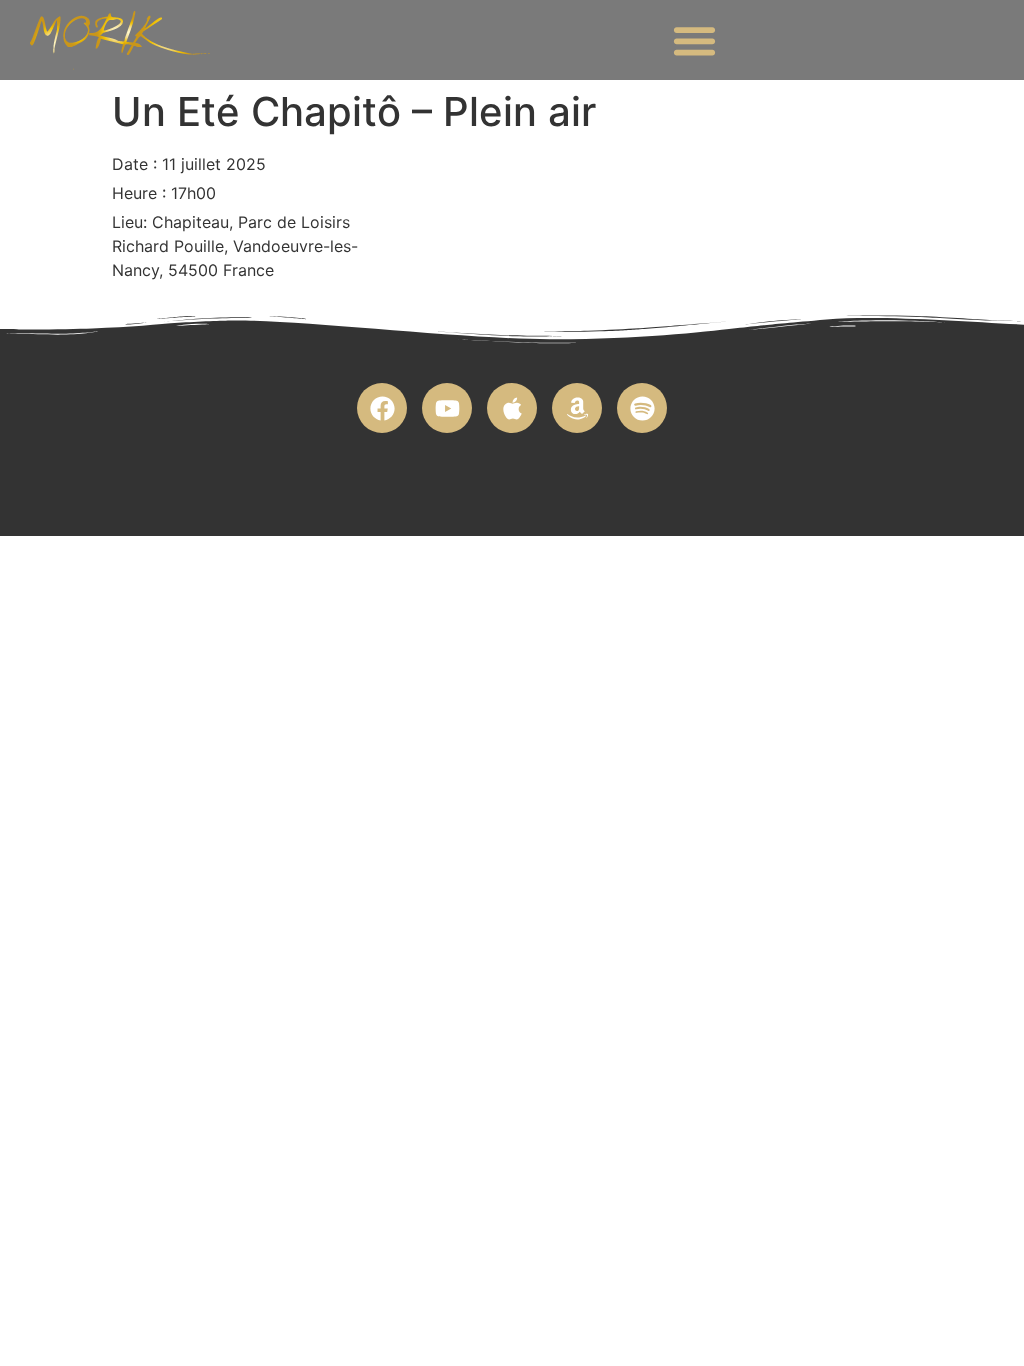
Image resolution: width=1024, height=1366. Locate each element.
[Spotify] (642, 408)
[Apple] (512, 408)
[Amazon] (577, 408)
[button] (695, 40)
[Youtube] (447, 408)
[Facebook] (382, 408)
